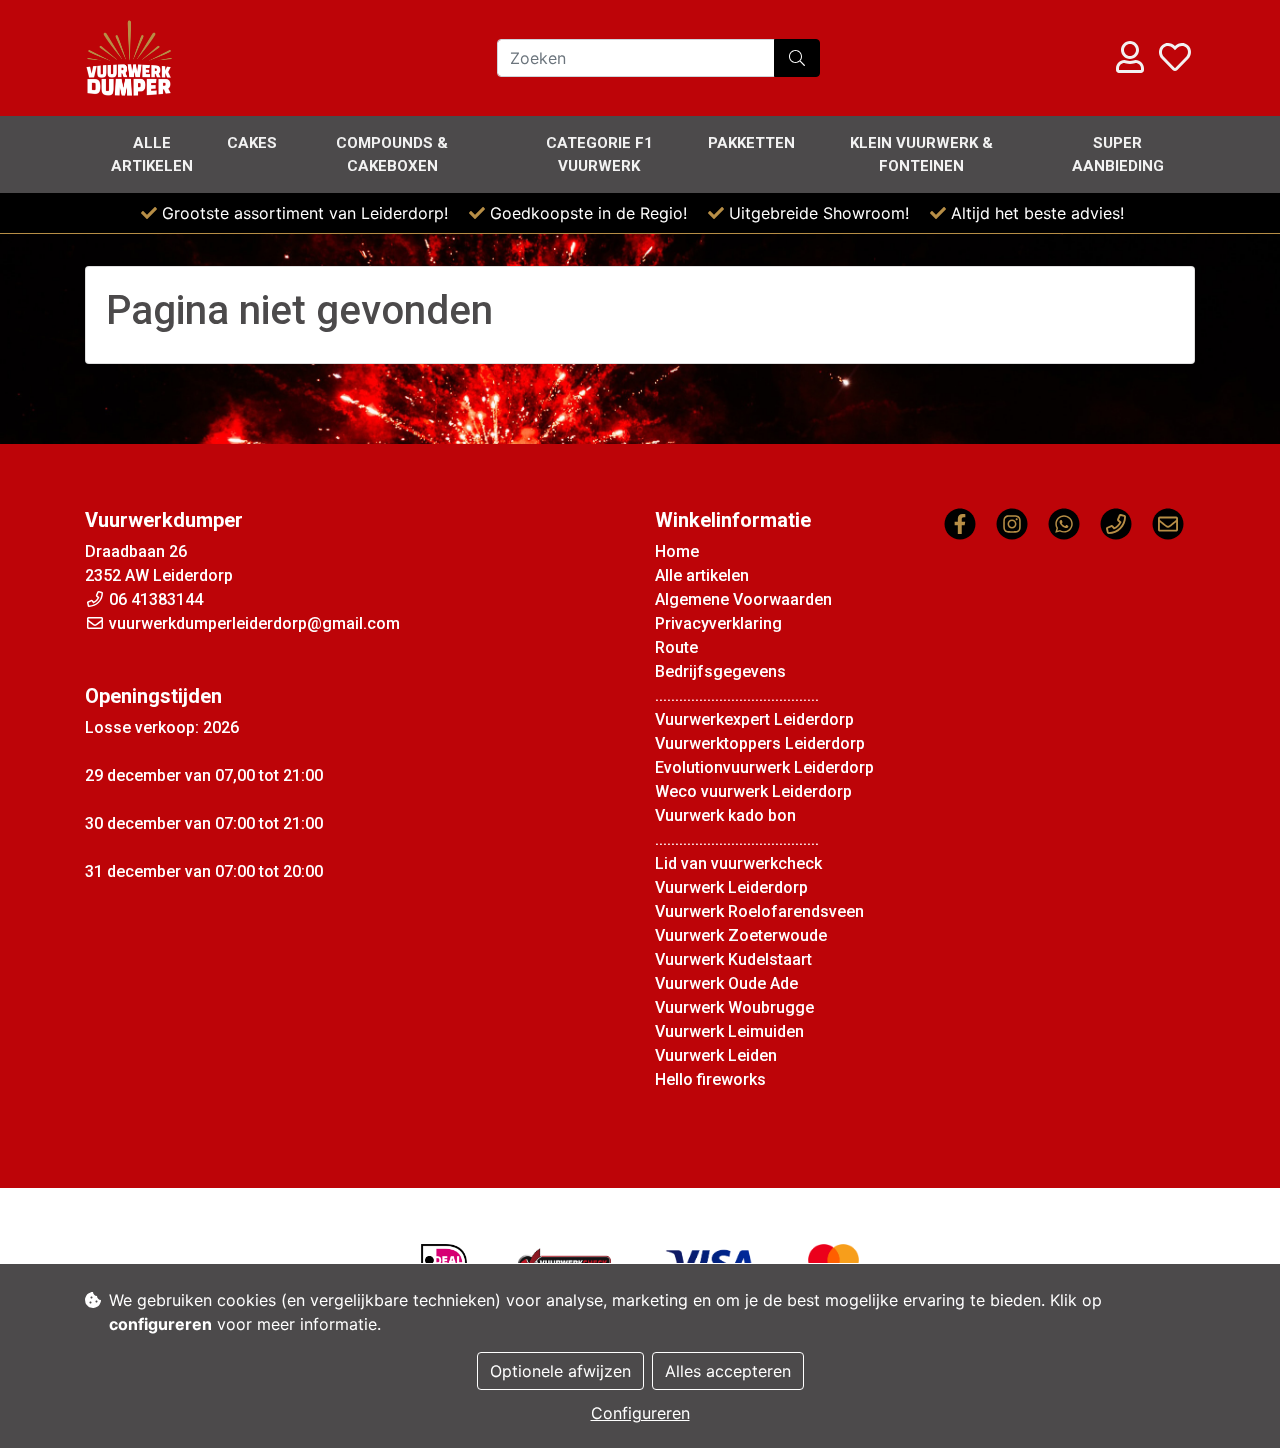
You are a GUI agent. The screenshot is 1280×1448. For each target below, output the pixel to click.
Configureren (640, 1413)
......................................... (737, 695)
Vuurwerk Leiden (716, 1055)
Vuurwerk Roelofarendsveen (759, 911)
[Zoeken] (797, 58)
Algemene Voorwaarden (743, 599)
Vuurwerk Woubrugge (734, 1007)
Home (677, 551)
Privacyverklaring (718, 623)
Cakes (252, 143)
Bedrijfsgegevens (720, 671)
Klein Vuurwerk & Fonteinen (921, 154)
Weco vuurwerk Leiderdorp (753, 791)
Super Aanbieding (1118, 154)
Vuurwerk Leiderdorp (731, 887)
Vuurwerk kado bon (725, 815)
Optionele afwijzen (560, 1371)
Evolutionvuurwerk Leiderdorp (764, 767)
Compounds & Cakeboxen (392, 154)
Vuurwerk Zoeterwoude (741, 935)
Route (676, 647)
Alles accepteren (728, 1371)
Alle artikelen (152, 154)
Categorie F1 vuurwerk (599, 154)
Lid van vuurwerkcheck (738, 863)
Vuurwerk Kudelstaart (733, 959)
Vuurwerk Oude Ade (726, 983)
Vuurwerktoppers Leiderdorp (760, 743)
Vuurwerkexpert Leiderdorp (754, 719)
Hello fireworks (710, 1079)
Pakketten (751, 143)
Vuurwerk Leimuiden (729, 1031)
